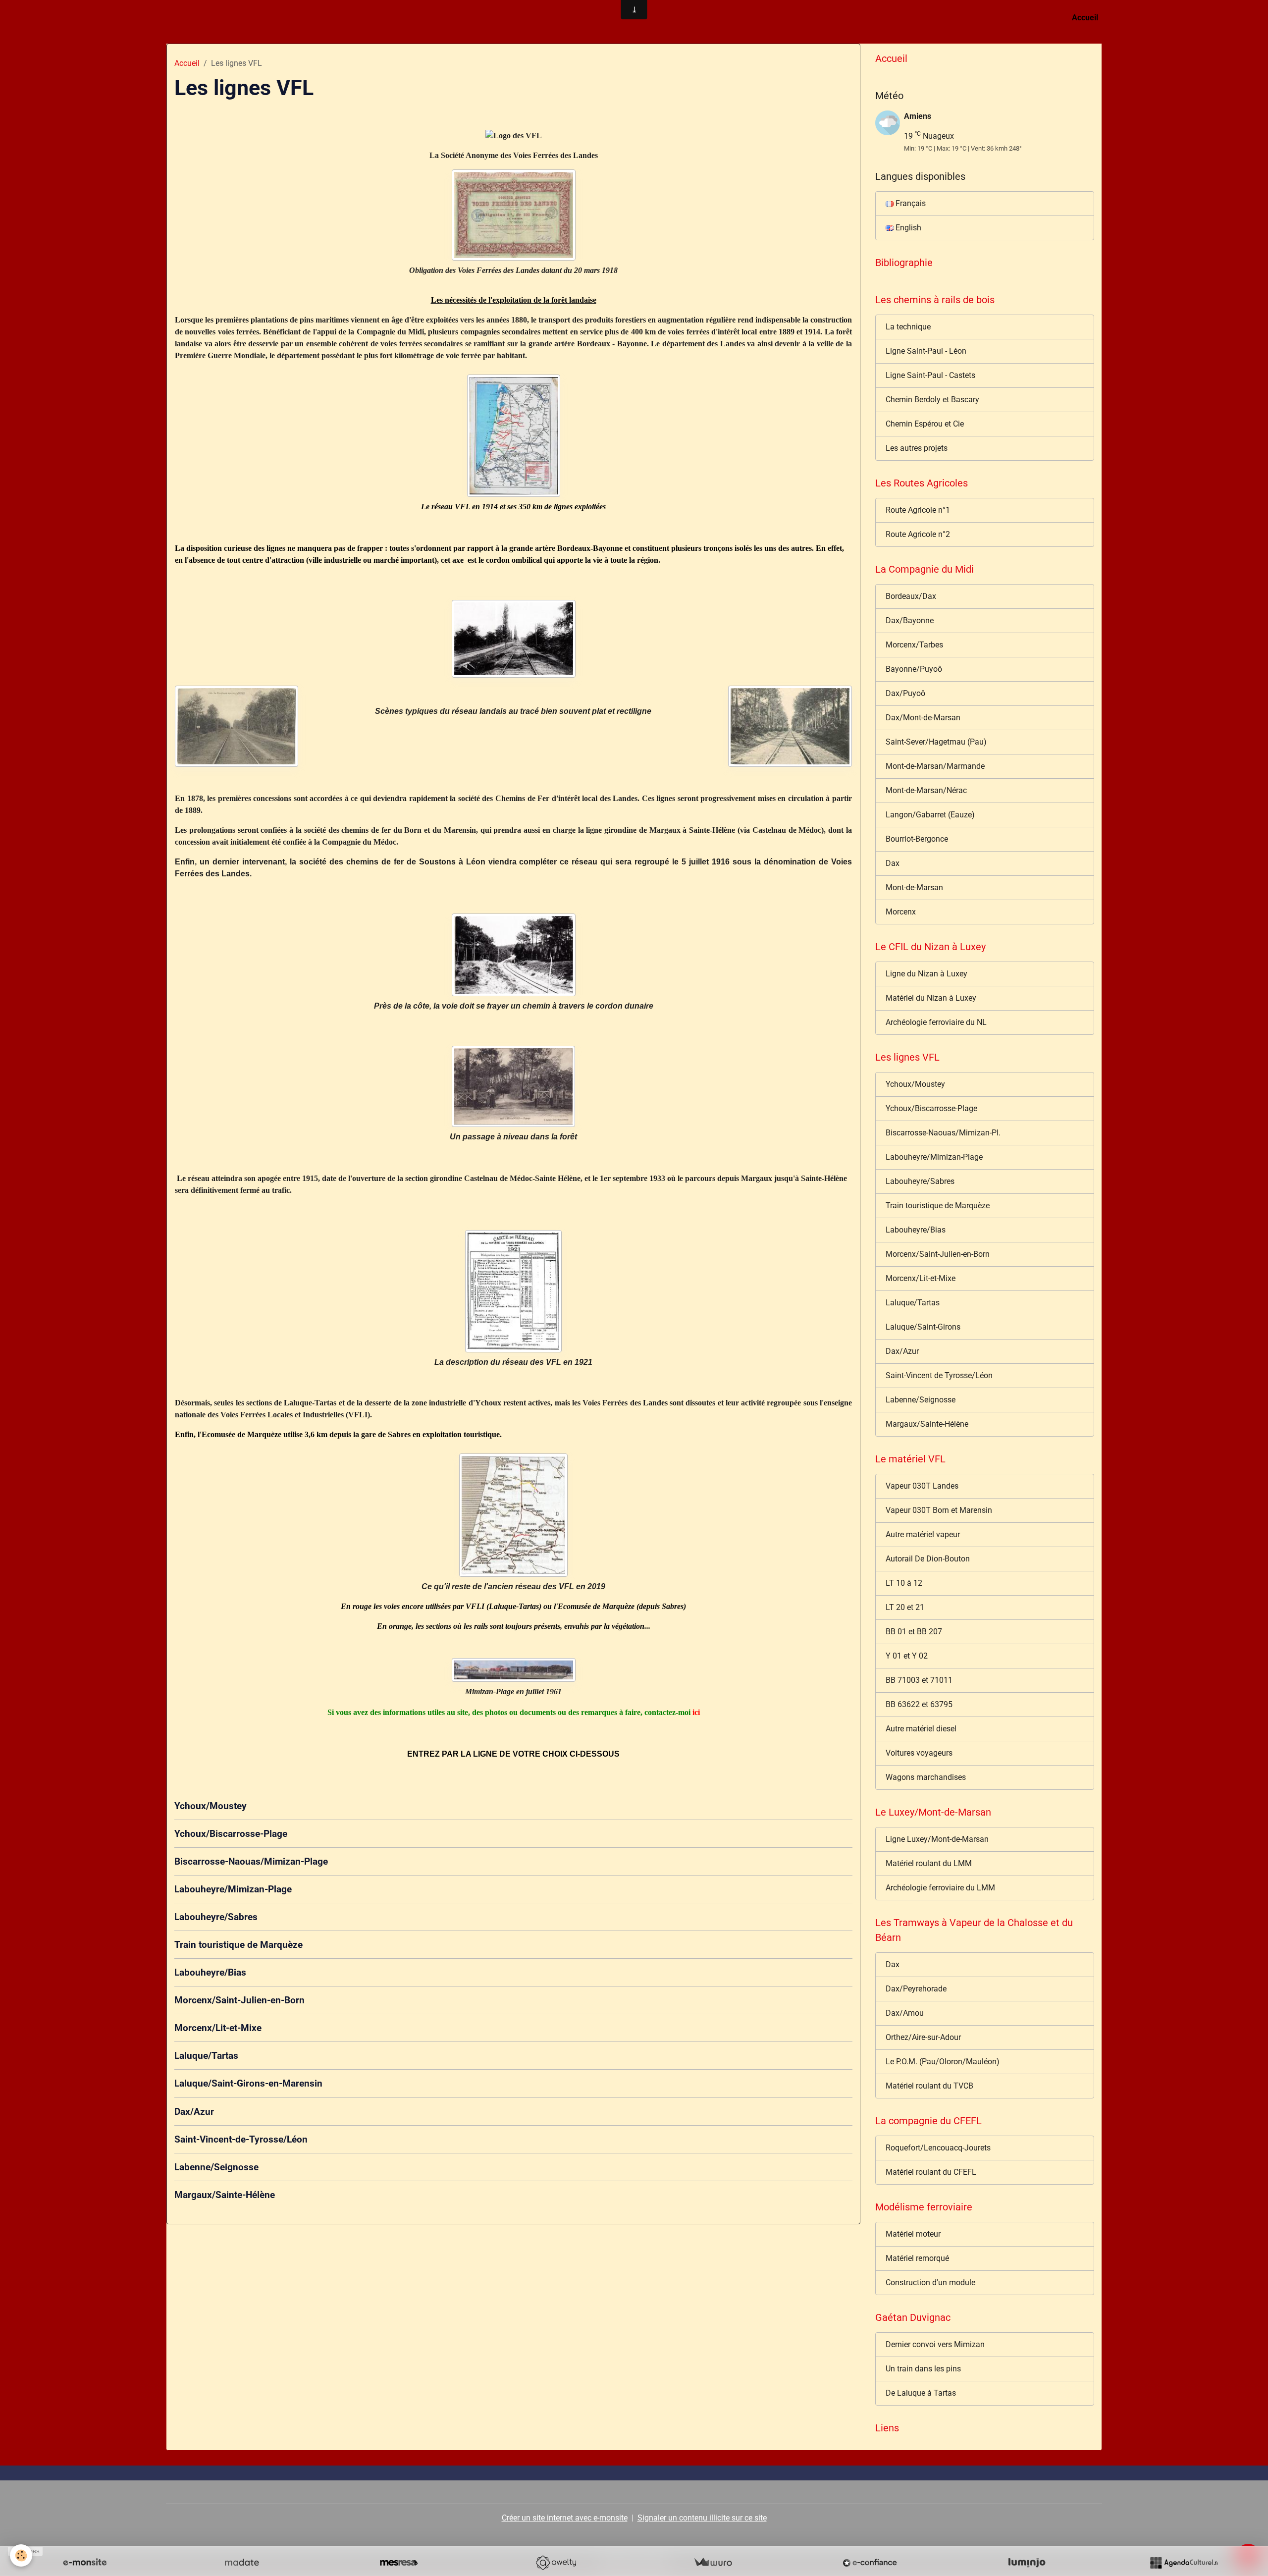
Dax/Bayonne (910, 620)
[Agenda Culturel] (1184, 2563)
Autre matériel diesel (921, 1729)
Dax (893, 863)
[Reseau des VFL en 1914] (513, 436)
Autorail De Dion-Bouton (928, 1559)
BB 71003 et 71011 (919, 1680)
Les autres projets (917, 448)
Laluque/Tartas (206, 2056)
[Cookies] (21, 2555)
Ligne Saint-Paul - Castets (930, 375)
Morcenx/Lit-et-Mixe (218, 2028)
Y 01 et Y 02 (907, 1656)
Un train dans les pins (923, 2369)
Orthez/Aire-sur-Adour (923, 2037)
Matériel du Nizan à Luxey (931, 998)
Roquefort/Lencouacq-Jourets (938, 2148)
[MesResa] (399, 2563)
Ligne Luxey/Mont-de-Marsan (937, 1839)
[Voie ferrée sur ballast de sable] (513, 639)
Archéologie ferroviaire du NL (936, 1022)
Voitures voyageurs (919, 1753)
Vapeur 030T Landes (922, 1486)
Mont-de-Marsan (914, 887)
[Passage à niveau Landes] (513, 1087)
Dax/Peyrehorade (916, 1989)
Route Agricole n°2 (918, 534)
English (907, 228)
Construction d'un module (930, 2282)
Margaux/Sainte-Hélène (225, 2195)
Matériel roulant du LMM (929, 1863)
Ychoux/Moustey (211, 1806)
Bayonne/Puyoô (914, 669)
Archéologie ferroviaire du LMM (940, 1888)
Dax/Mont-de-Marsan (923, 718)
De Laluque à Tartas (921, 2393)
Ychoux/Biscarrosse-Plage (231, 1834)
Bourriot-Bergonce (917, 839)
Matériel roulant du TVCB (929, 2086)
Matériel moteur (913, 2234)
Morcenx (901, 912)
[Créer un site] (85, 2563)
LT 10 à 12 (904, 1583)
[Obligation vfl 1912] (513, 215)
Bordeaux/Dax (911, 596)
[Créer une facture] (713, 2563)
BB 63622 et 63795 (919, 1704)
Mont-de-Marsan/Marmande (935, 766)
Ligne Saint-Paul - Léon (926, 351)
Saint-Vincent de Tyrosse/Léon (939, 1375)
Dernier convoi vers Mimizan (935, 2344)
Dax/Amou (905, 2013)
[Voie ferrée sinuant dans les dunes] (513, 955)
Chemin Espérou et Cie (925, 424)
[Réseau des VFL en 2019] (513, 1515)
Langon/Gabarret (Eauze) (930, 815)
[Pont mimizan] (513, 1670)
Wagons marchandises (926, 1777)
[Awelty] (556, 2563)
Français (910, 203)
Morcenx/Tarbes (914, 645)
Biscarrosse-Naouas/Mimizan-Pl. (943, 1133)
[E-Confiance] (870, 2563)
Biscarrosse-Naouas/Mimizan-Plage (251, 1861)
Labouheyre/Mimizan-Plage (233, 1889)
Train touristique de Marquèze (238, 1945)
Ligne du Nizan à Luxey (926, 974)
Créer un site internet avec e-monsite (565, 2518)
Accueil (1085, 18)
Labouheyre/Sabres (216, 1917)
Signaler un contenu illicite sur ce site (702, 2518)
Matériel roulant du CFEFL (931, 2172)
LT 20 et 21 (905, 1607)
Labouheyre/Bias (210, 1972)
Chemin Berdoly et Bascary (932, 400)
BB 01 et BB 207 (914, 1632)
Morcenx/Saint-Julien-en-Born (239, 2000)
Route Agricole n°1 (918, 510)
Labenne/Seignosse (216, 2167)
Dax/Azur (194, 2112)
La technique (908, 327)
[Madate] (242, 2563)
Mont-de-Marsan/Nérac (926, 790)
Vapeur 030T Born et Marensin (939, 1510)
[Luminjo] (1027, 2563)
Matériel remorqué (917, 2258)
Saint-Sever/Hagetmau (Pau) (936, 742)
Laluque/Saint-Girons (923, 1327)
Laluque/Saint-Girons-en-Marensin (248, 2083)
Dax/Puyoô (905, 693)
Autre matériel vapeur (923, 1534)
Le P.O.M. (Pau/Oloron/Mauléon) (943, 2062)
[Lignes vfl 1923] (513, 1291)
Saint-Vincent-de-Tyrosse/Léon (241, 2139)
